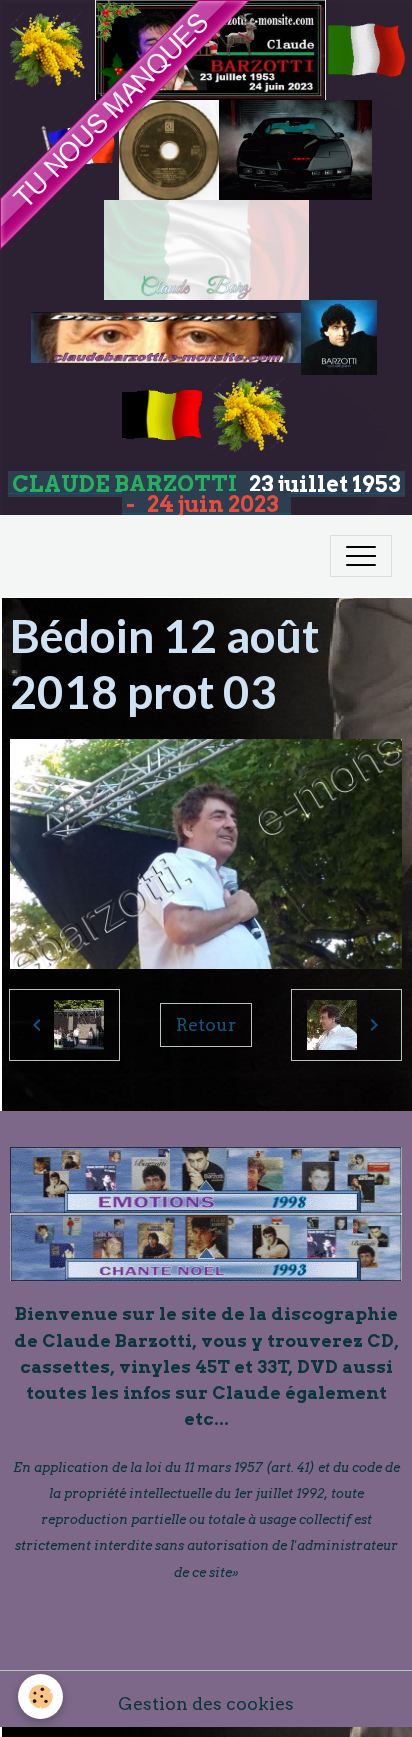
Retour (206, 1024)
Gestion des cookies (206, 1703)
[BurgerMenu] (361, 556)
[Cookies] (40, 1696)
